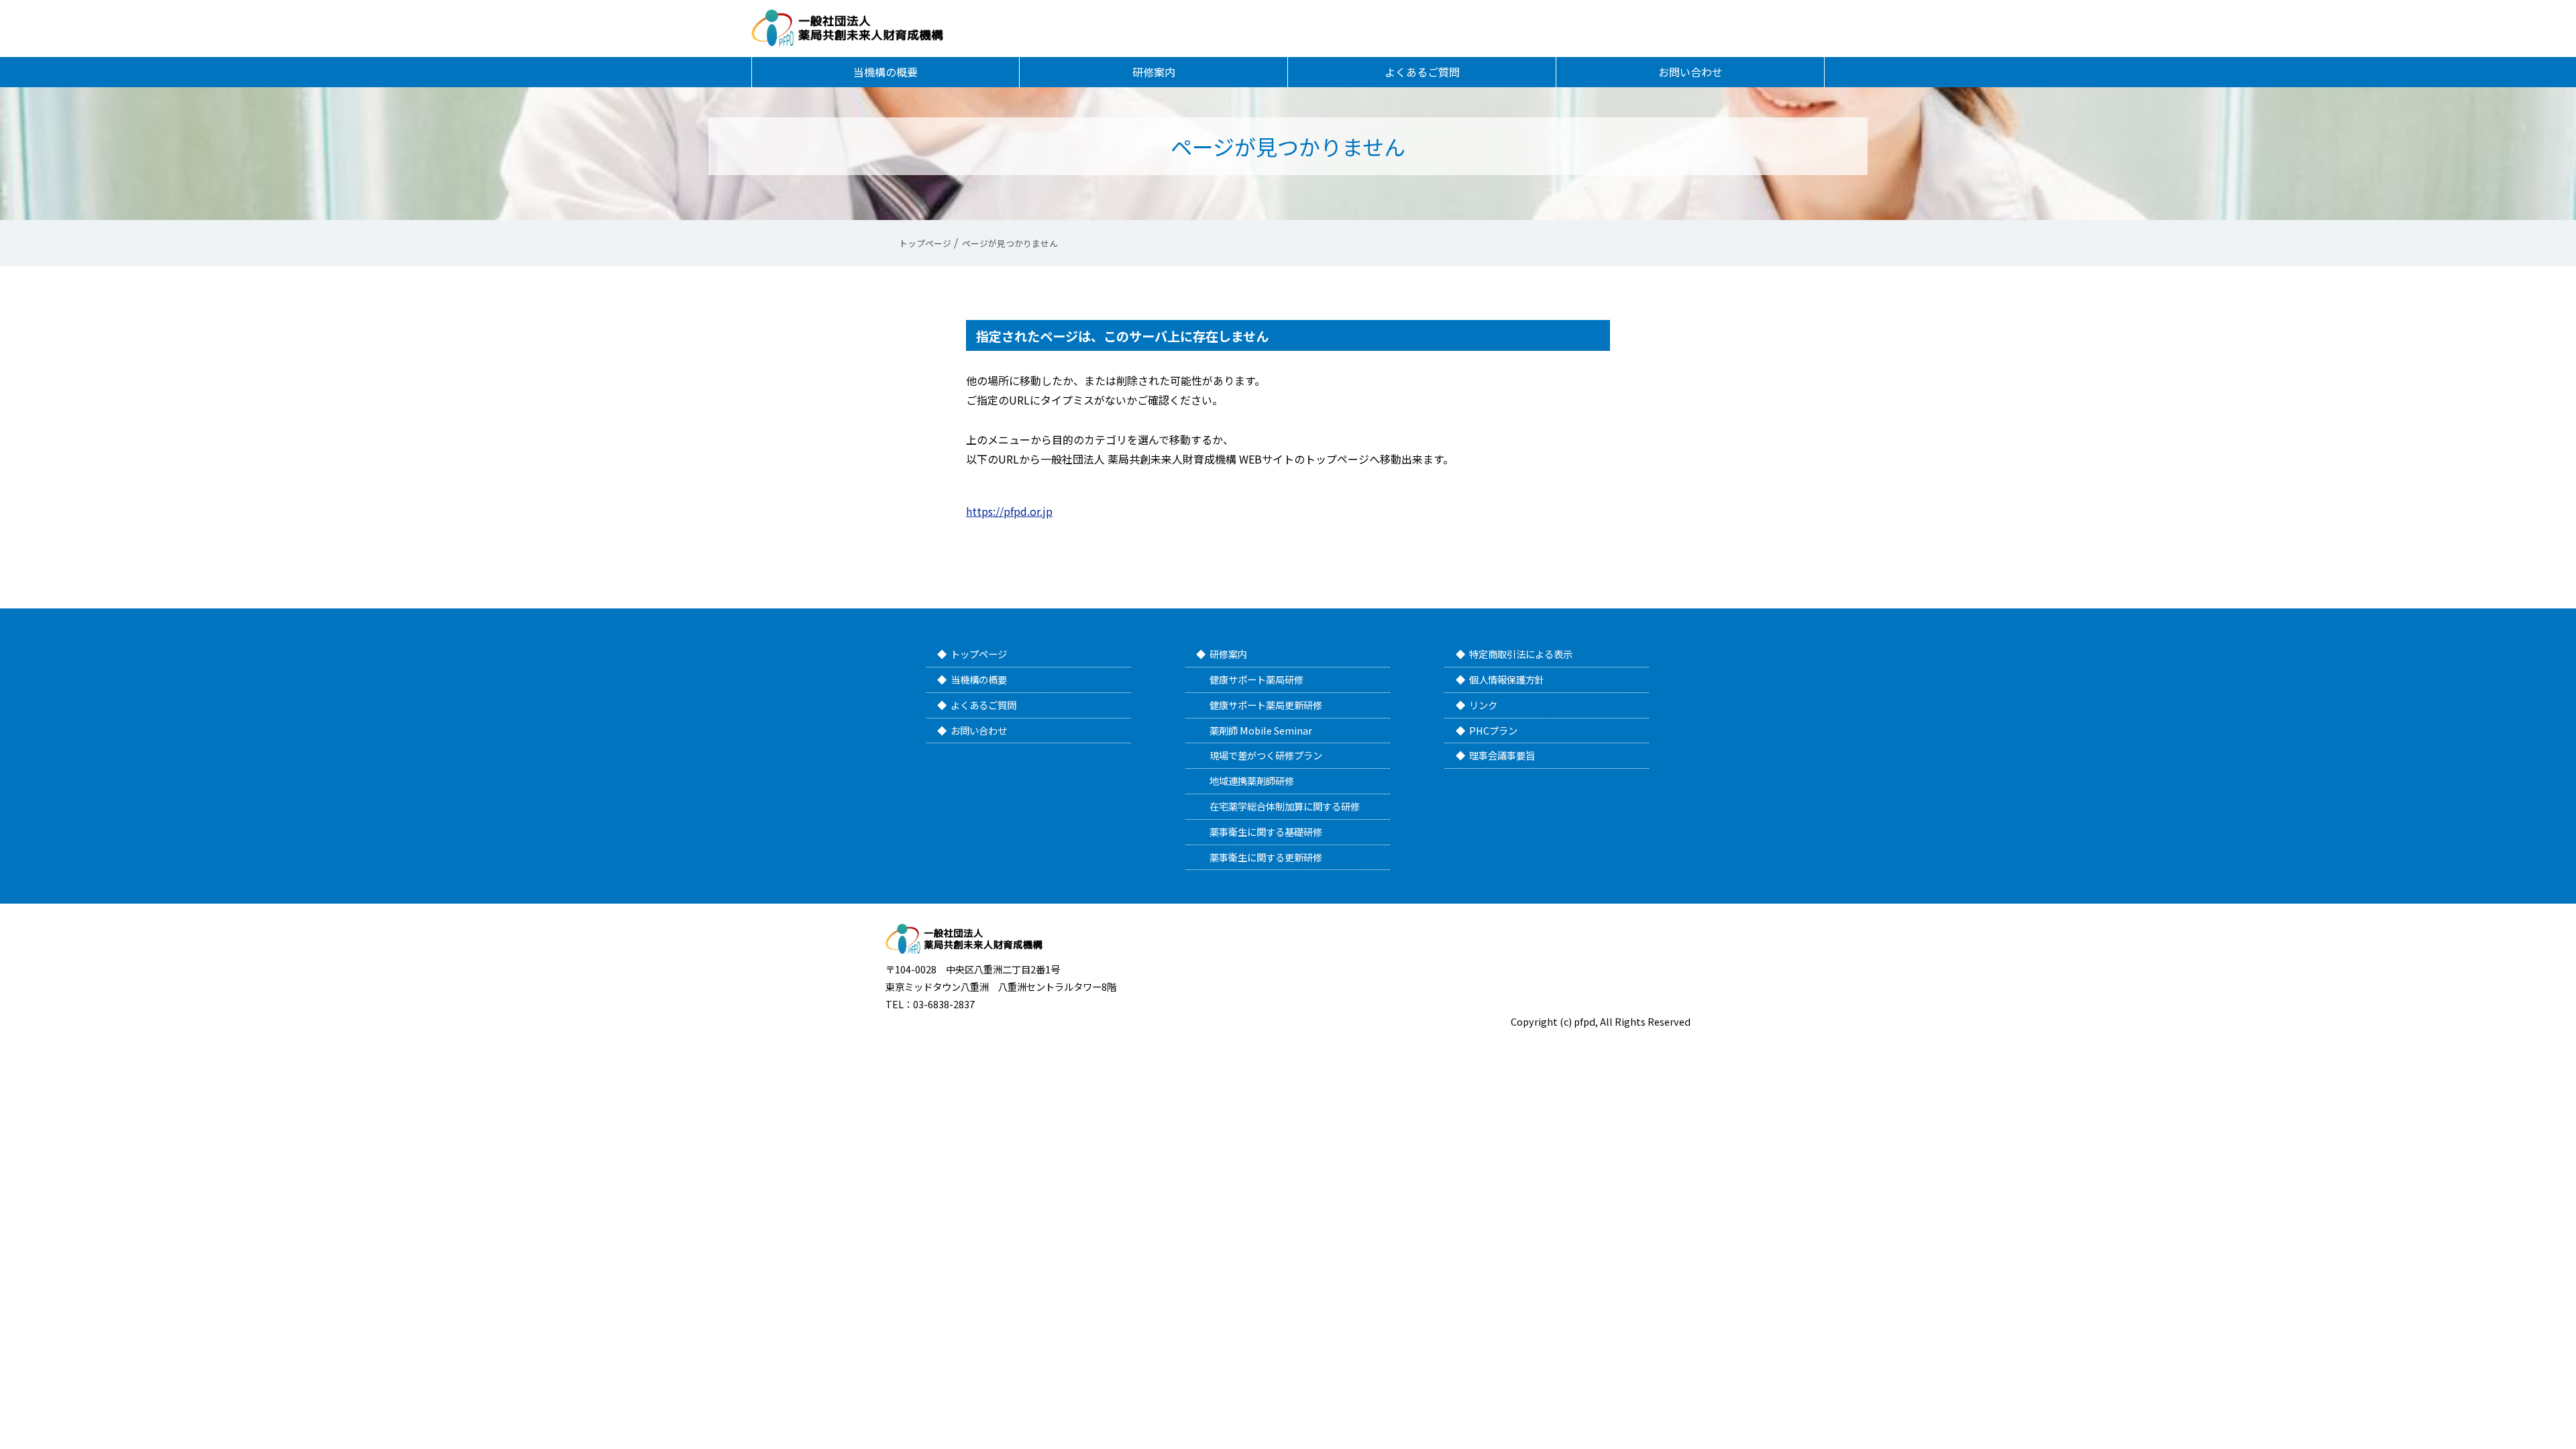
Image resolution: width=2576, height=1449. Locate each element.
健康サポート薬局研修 (1256, 679)
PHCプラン (1493, 730)
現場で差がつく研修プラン (1266, 755)
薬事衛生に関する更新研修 (1266, 857)
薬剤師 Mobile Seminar (1261, 730)
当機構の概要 (885, 72)
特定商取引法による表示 (1521, 654)
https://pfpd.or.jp (1009, 511)
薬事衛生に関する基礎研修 (1266, 831)
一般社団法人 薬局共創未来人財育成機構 (847, 28)
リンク (1483, 705)
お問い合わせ (1690, 72)
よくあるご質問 (1422, 72)
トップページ (979, 654)
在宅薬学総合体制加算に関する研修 (1285, 806)
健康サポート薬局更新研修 (1266, 705)
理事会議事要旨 (1502, 755)
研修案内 (1154, 72)
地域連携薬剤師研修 (1252, 781)
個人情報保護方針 (1507, 679)
